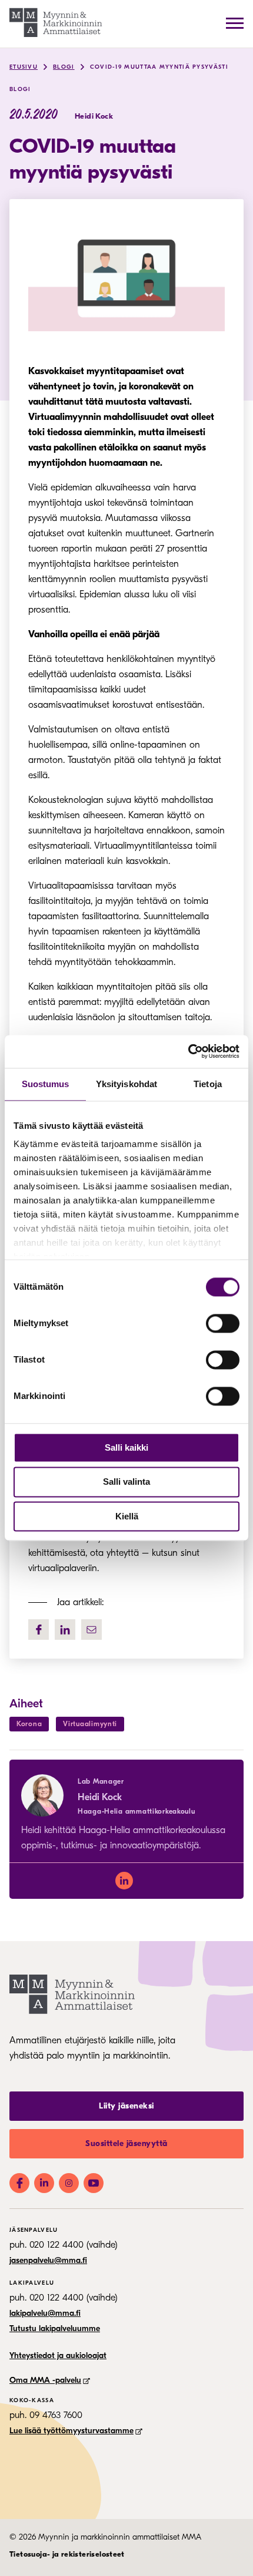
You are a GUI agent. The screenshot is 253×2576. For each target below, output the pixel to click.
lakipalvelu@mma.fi (45, 2313)
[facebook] (39, 1630)
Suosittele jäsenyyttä (126, 2143)
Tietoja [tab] (208, 1084)
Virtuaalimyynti (90, 1724)
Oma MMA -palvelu (45, 2380)
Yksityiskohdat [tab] (126, 1084)
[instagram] (69, 2183)
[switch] (223, 1323)
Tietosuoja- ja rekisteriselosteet (67, 2554)
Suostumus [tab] (46, 1084)
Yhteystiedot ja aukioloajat (58, 2355)
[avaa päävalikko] (235, 23)
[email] (91, 1630)
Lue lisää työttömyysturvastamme (71, 2431)
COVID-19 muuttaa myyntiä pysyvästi (159, 67)
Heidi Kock (100, 1797)
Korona (29, 1724)
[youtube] (94, 2183)
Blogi (64, 67)
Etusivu (24, 67)
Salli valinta (126, 1482)
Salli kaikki (126, 1447)
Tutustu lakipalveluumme (55, 2328)
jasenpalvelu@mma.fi (48, 2260)
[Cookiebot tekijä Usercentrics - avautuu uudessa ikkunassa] (188, 1051)
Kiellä (127, 1516)
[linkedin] (124, 1881)
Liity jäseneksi (126, 2106)
